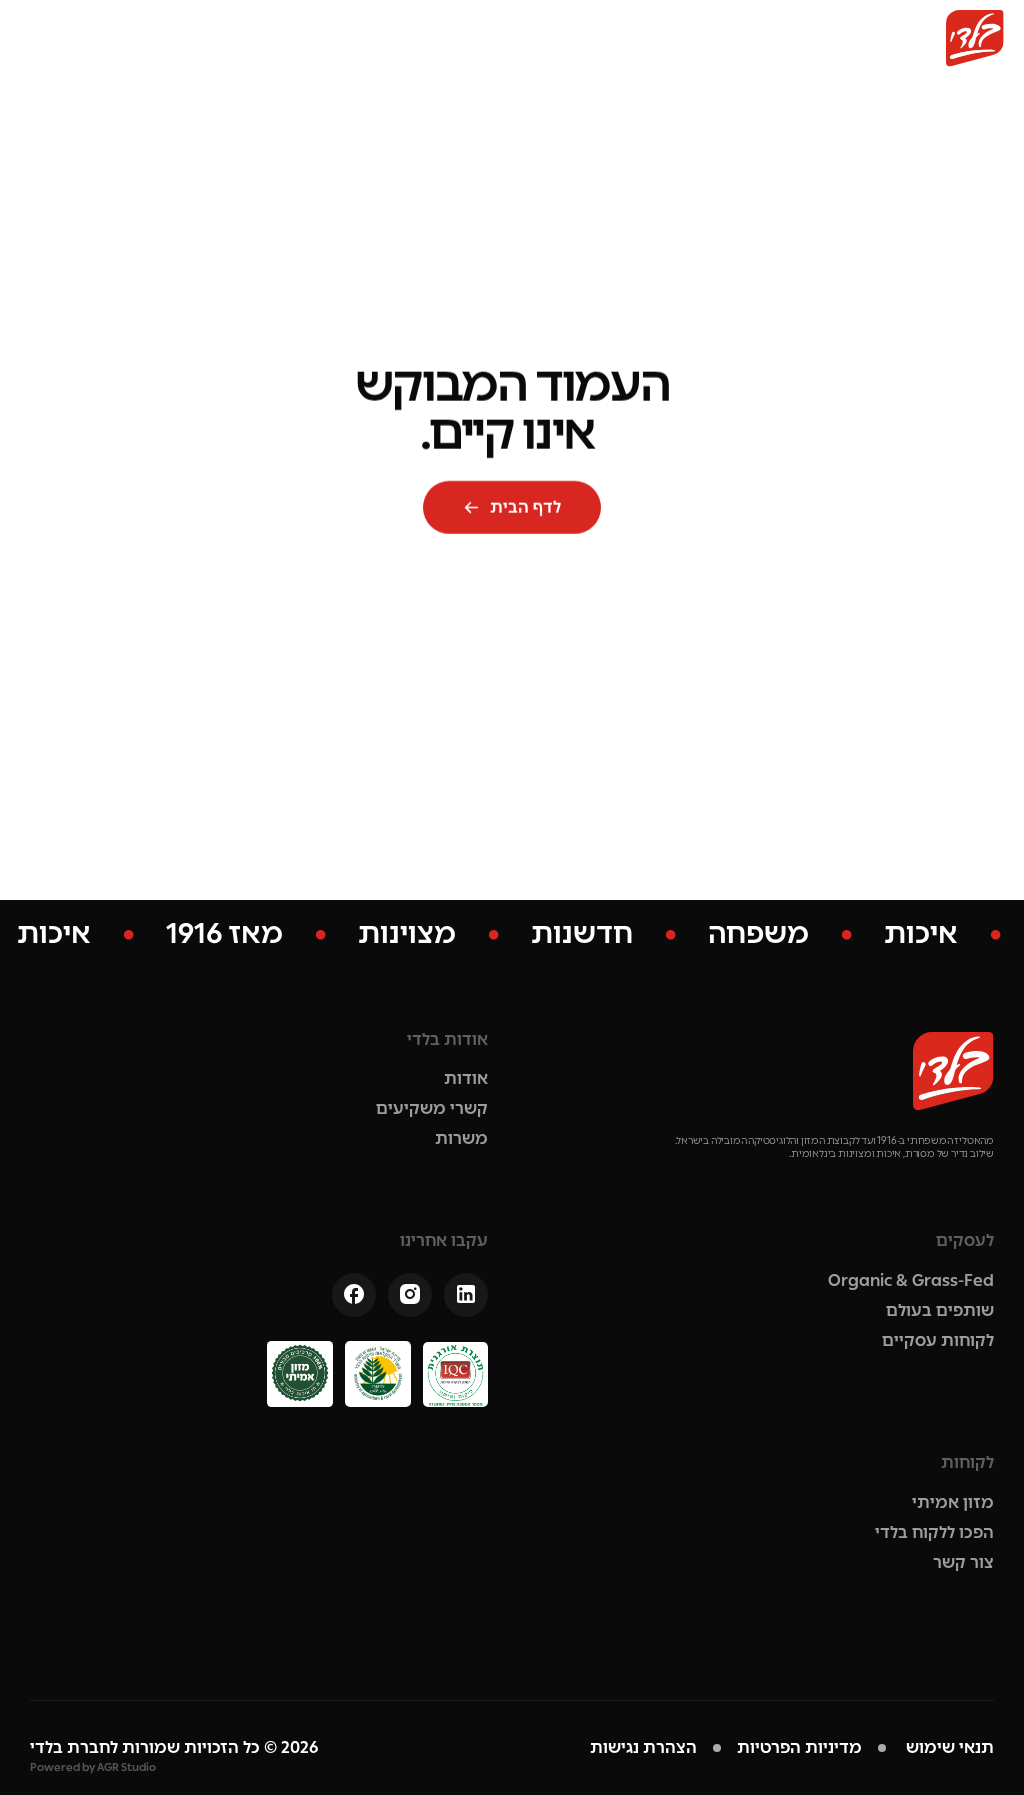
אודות (466, 1078)
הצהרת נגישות (643, 1747)
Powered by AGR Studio (93, 1767)
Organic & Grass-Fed (911, 1280)
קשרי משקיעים (432, 1108)
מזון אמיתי (953, 1502)
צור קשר (963, 1562)
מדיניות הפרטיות (799, 1747)
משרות (461, 1138)
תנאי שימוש (948, 1747)
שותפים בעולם (940, 1310)
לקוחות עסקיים (938, 1340)
